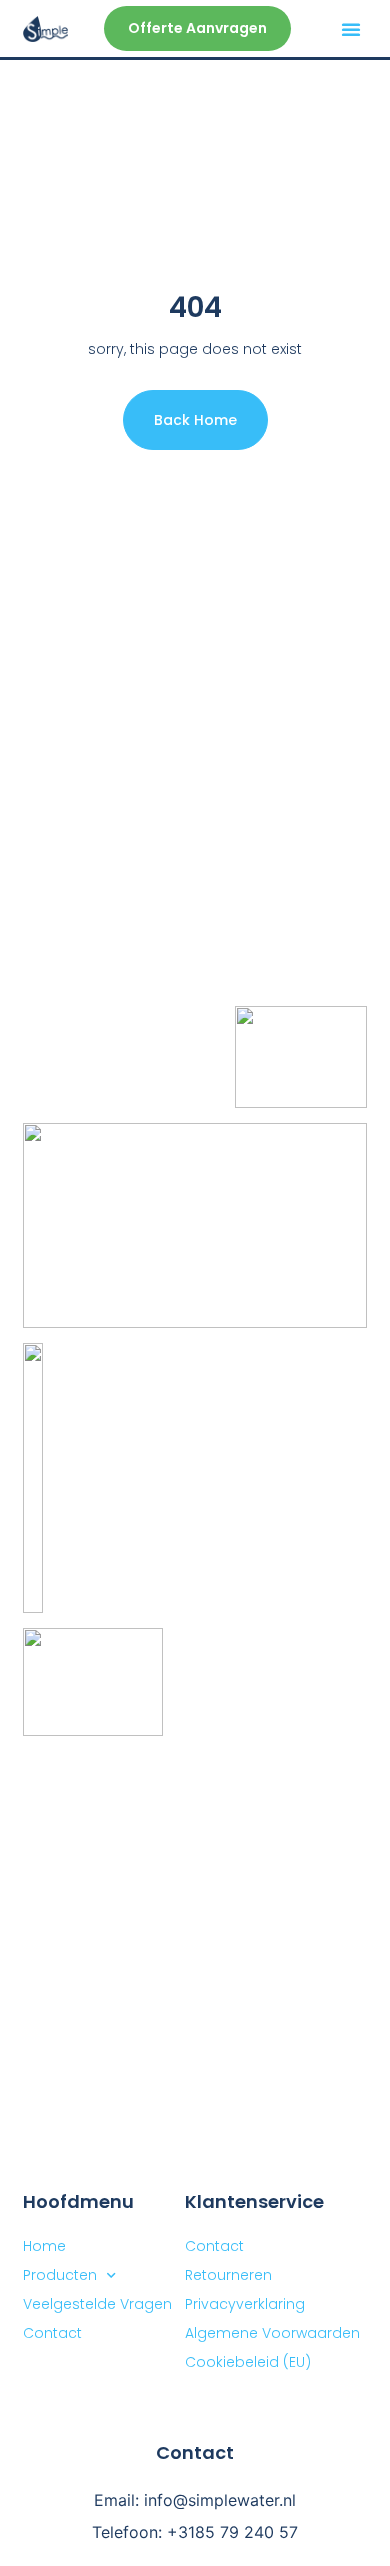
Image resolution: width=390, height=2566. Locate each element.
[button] (351, 29)
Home (44, 2246)
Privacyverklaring (245, 2304)
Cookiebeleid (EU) (248, 2362)
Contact (214, 2246)
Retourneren (228, 2275)
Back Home (195, 420)
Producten (60, 2275)
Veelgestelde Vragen (97, 2304)
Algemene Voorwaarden (272, 2333)
